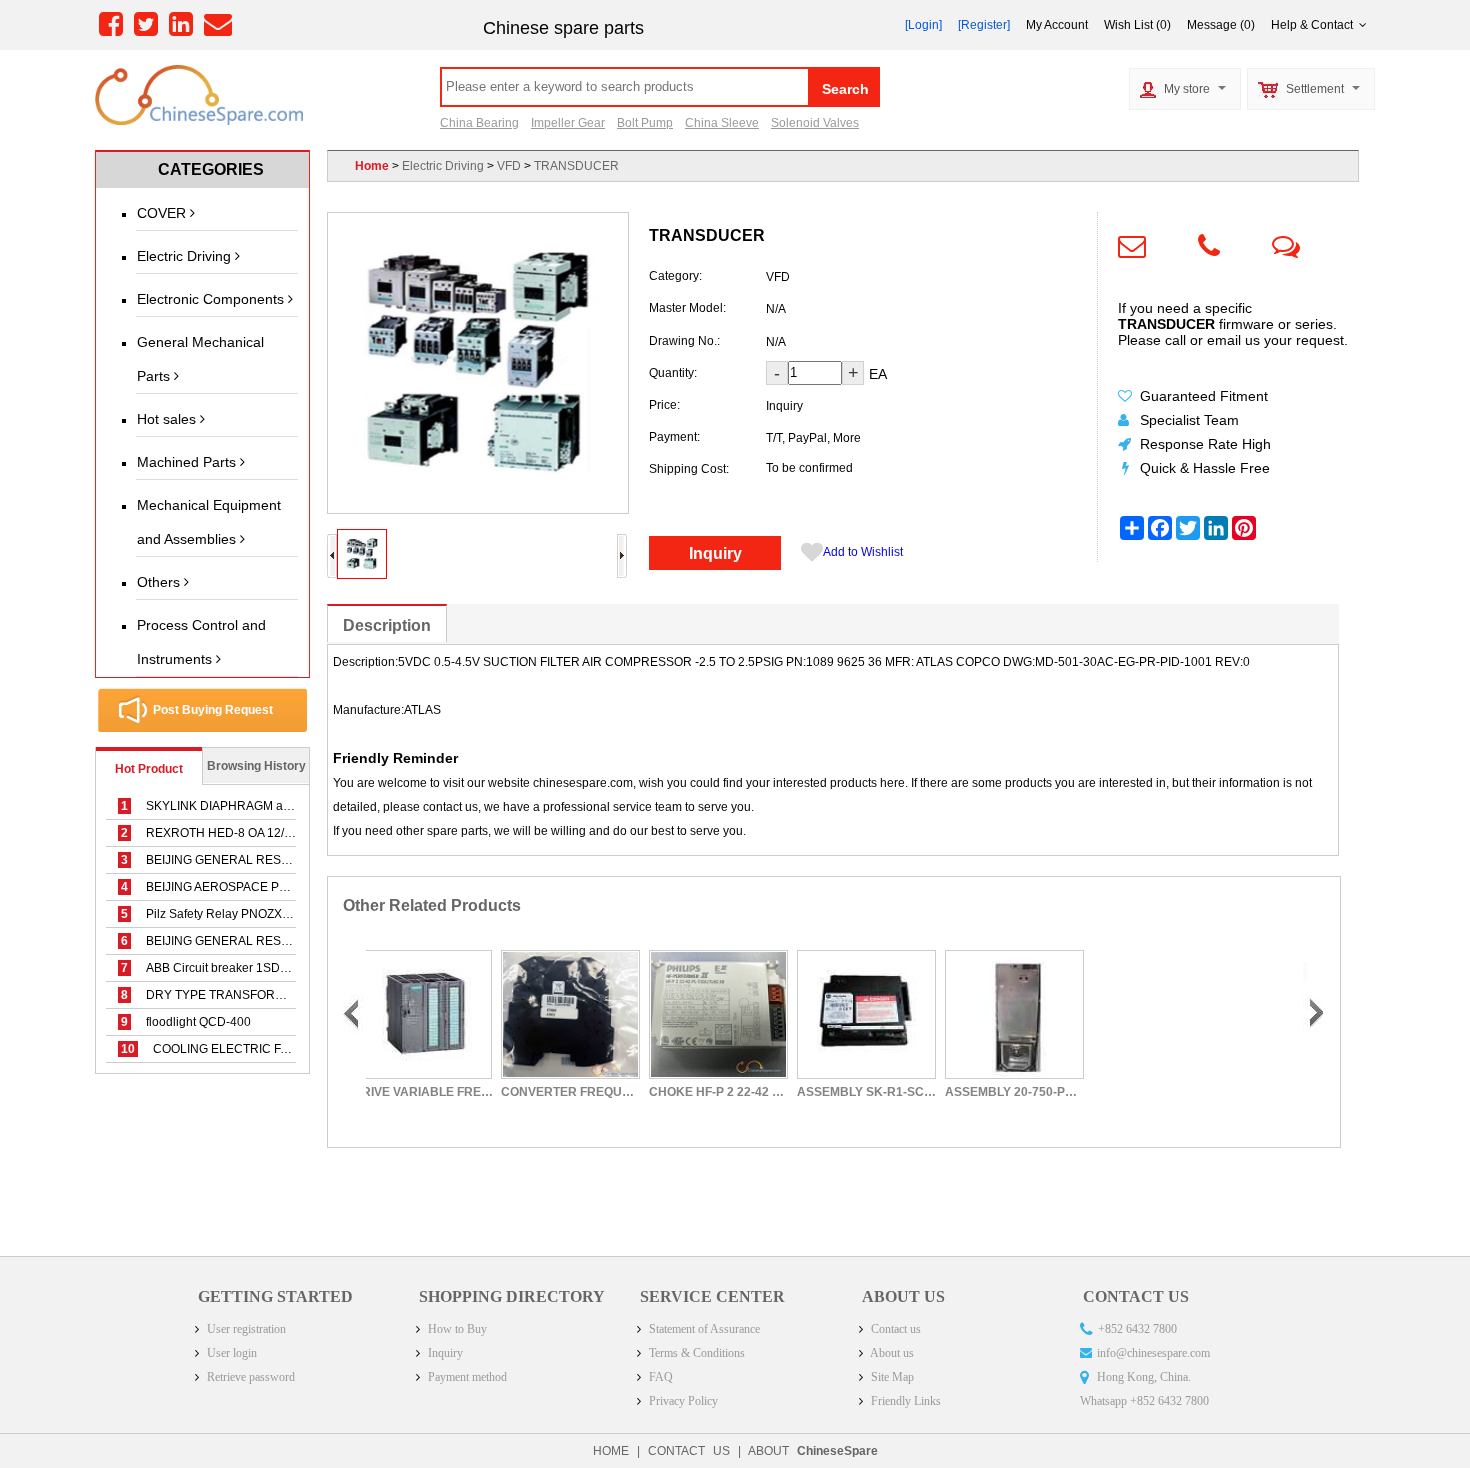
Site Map (891, 1377)
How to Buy (456, 1329)
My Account (1057, 25)
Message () (1221, 25)
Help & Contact (1315, 25)
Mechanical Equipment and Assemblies (209, 522)
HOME (611, 1451)
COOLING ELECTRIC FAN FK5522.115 (243, 1049)
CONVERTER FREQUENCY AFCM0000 (513, 1092)
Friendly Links (904, 1401)
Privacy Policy (682, 1401)
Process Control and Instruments (201, 642)
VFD (509, 166)
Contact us (894, 1329)
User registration (245, 1329)
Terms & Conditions (695, 1353)
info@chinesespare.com (1153, 1353)
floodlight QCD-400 (186, 1022)
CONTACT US (689, 1451)
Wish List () (1137, 25)
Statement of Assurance (703, 1329)
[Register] (984, 25)
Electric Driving (186, 256)
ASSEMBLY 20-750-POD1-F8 (957, 1092)
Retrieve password (249, 1377)
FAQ (659, 1377)
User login (230, 1353)
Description (387, 625)
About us (891, 1353)
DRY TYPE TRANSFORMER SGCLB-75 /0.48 (257, 995)
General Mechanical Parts (200, 359)
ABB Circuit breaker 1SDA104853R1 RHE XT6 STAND (282, 968)
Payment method (466, 1377)
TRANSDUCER (576, 166)
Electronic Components (212, 299)
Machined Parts (188, 462)
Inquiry (715, 553)
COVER (163, 213)
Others (160, 582)
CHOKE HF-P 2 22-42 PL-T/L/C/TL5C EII (661, 1092)
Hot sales (168, 419)
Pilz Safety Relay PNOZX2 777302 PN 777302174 (270, 914)
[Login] (923, 25)
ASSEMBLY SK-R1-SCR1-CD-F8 (809, 1092)
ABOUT (813, 1451)
